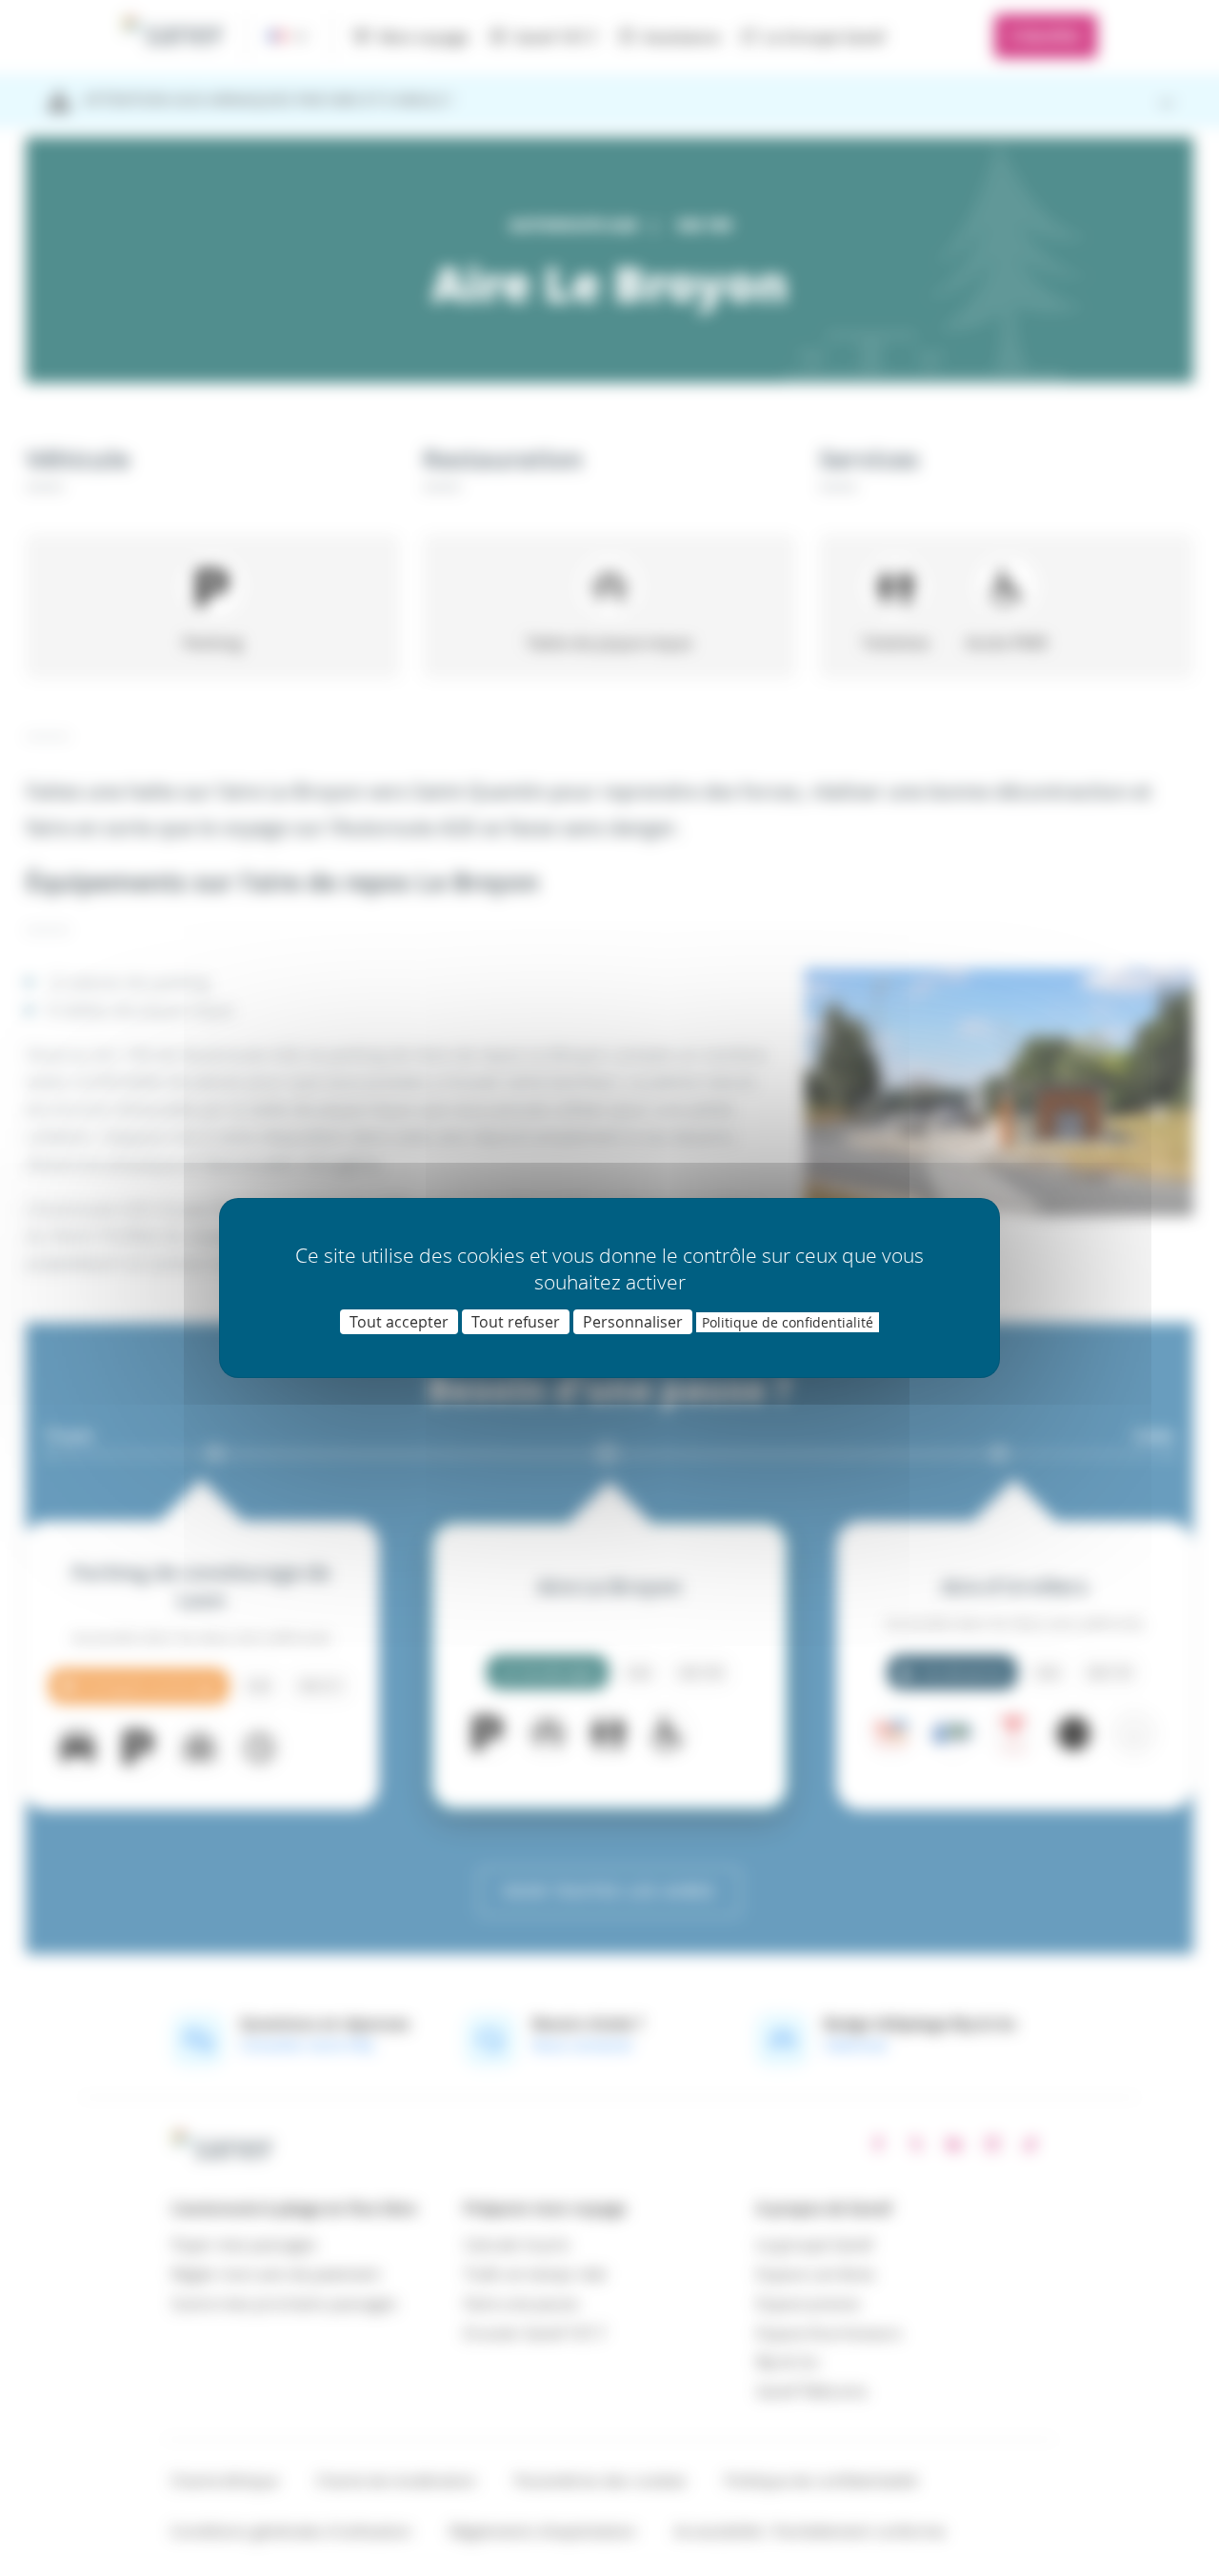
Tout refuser (516, 1322)
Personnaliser (633, 1322)
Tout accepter (399, 1322)
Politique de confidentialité (788, 1322)
